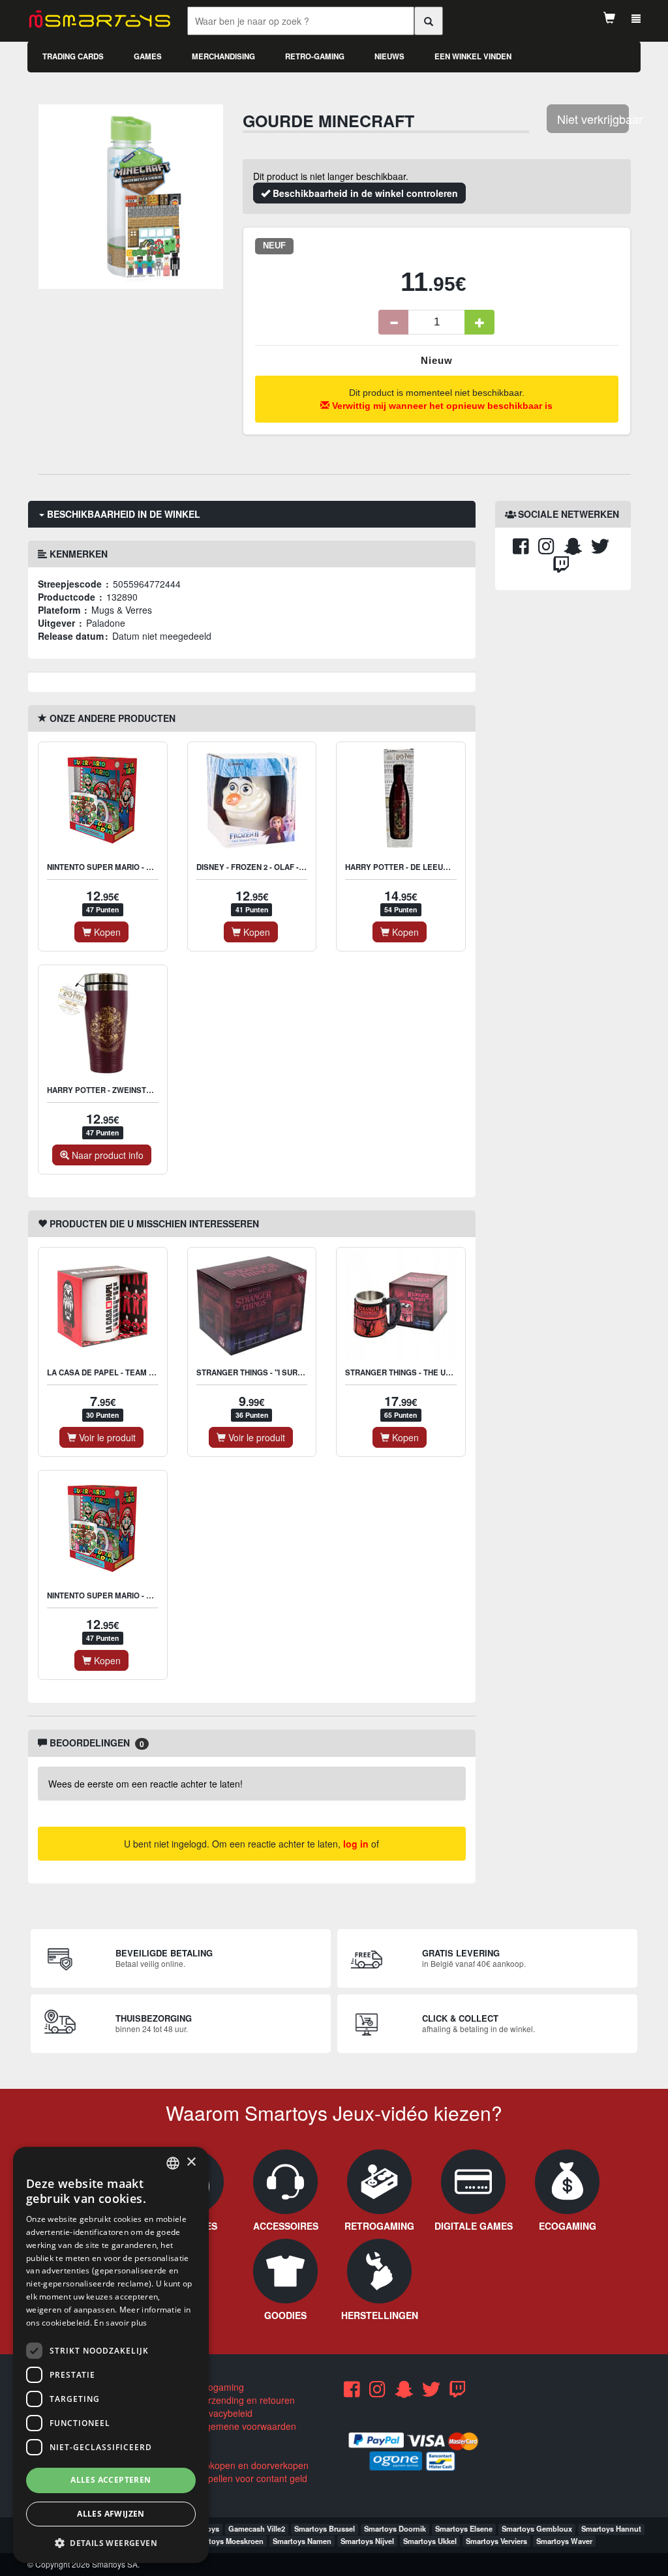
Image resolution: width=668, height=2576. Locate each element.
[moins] (393, 322)
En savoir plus (120, 2323)
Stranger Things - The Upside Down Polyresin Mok (452, 1372)
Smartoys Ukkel (430, 2541)
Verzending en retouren (245, 2400)
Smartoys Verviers (496, 2541)
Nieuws (389, 56)
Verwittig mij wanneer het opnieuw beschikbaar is (441, 406)
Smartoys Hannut (611, 2528)
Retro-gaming (315, 56)
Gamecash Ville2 (257, 2528)
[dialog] (111, 2355)
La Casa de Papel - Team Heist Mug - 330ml (133, 1372)
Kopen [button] (106, 932)
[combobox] (173, 2163)
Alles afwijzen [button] (111, 2514)
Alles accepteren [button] (111, 2480)
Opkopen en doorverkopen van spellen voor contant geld (247, 2472)
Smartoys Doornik (395, 2528)
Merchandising (223, 56)
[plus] (479, 322)
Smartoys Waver (564, 2541)
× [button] (191, 2162)
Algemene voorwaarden (246, 2426)
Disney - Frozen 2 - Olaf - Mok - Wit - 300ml (282, 867)
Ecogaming (220, 2387)
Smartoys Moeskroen (227, 2541)
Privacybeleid (224, 2413)
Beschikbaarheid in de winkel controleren (364, 193)
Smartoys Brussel (325, 2528)
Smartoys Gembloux (537, 2528)
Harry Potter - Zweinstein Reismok (121, 1090)
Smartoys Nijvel (367, 2541)
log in (356, 1844)
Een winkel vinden (473, 56)
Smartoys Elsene (464, 2528)
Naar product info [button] (106, 1155)
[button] (111, 2542)
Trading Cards (73, 56)
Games (148, 56)
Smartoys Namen (302, 2541)
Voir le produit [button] (106, 1437)
